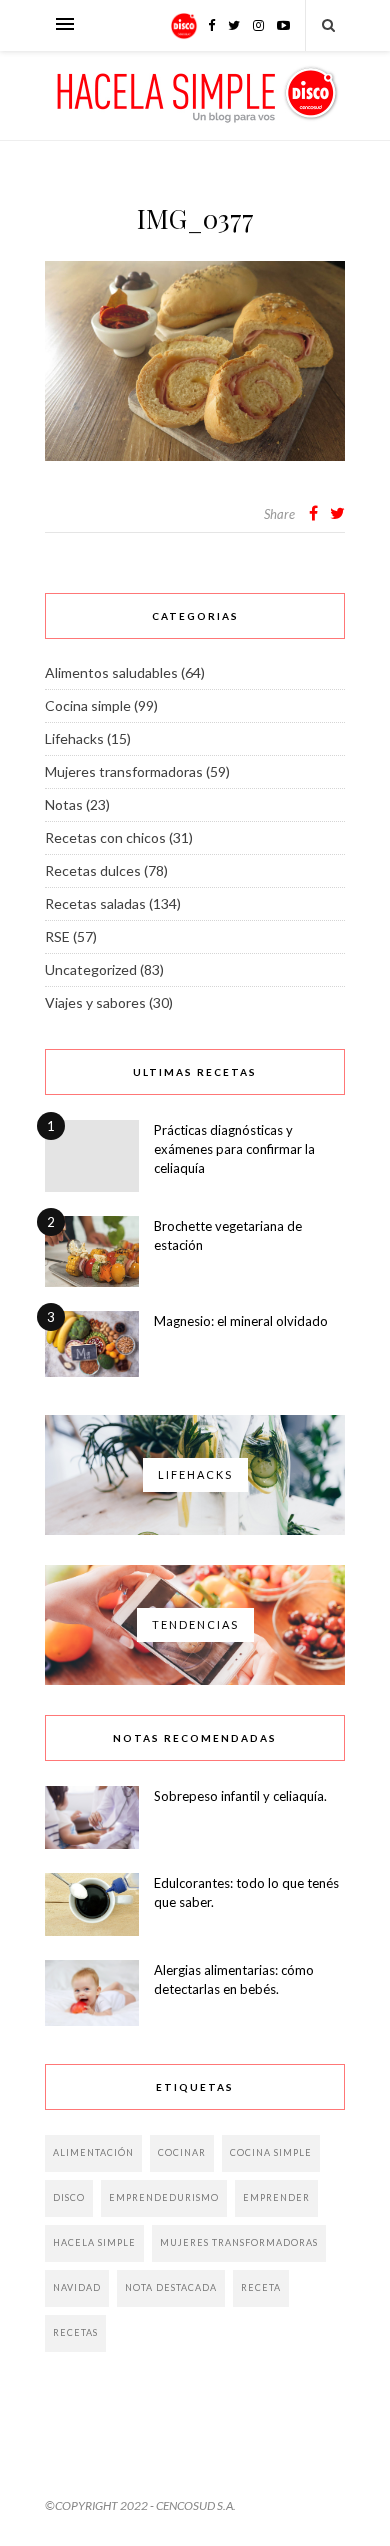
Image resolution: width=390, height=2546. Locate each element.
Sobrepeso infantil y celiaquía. (240, 1796)
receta (261, 2287)
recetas (75, 2332)
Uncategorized (91, 969)
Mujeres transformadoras (124, 771)
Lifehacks (74, 738)
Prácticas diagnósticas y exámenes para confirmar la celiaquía (234, 1149)
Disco (69, 2197)
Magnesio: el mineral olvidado (241, 1321)
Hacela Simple (94, 2242)
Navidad (77, 2287)
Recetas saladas (95, 903)
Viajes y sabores (95, 1002)
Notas (64, 804)
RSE (57, 936)
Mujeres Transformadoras (239, 2242)
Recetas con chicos (105, 837)
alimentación (93, 2152)
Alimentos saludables (111, 672)
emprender (276, 2197)
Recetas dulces (93, 870)
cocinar (182, 2152)
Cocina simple (88, 705)
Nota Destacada (171, 2287)
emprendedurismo (164, 2197)
